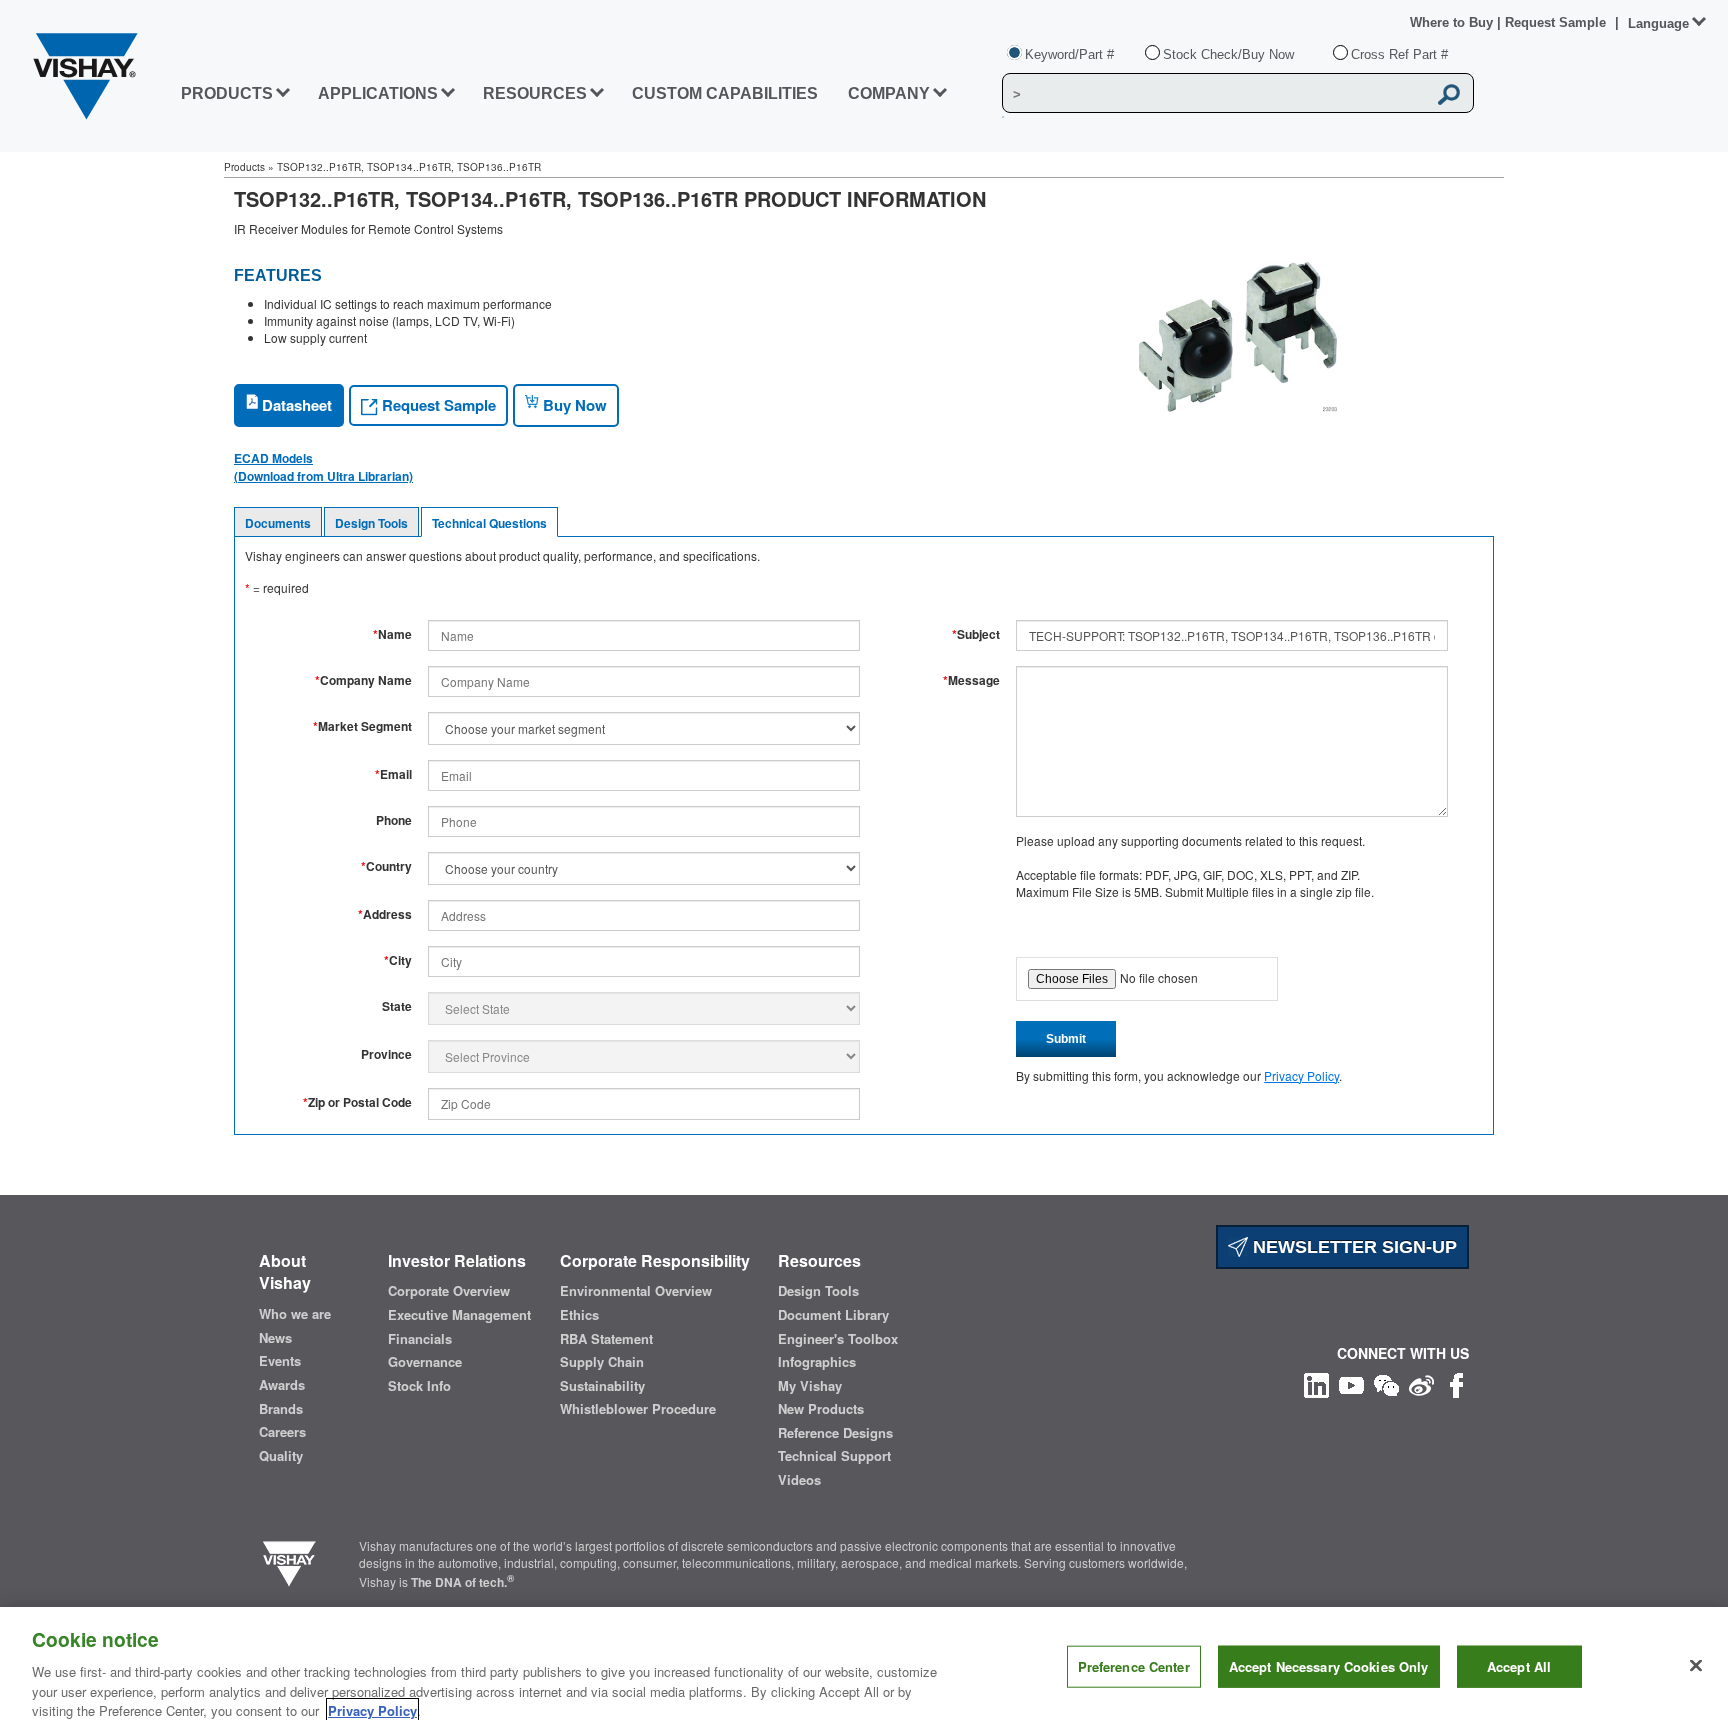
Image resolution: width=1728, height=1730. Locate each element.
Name (392, 634)
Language (1658, 23)
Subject (976, 634)
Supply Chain (602, 1362)
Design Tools (371, 523)
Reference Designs (835, 1433)
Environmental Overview (636, 1291)
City (398, 960)
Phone (394, 820)
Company (889, 93)
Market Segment (362, 726)
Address (385, 914)
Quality (281, 1456)
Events (280, 1361)
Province (386, 1054)
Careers (282, 1432)
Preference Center (1134, 1666)
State (397, 1006)
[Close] (1696, 1666)
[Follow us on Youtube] (1351, 1383)
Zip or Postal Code (357, 1102)
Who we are (295, 1314)
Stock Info (419, 1386)
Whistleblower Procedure (638, 1409)
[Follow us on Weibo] (1421, 1383)
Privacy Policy (1301, 1075)
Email (393, 774)
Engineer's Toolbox (838, 1339)
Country (386, 866)
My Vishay (810, 1386)
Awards (282, 1385)
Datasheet (295, 405)
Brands (281, 1409)
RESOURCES (535, 93)
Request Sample (437, 405)
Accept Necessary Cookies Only (1329, 1666)
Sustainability (602, 1386)
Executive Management (459, 1315)
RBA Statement (606, 1339)
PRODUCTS (227, 93)
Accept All (1519, 1666)
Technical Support (834, 1456)
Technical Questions (489, 523)
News (275, 1338)
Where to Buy (1453, 22)
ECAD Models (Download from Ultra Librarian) (323, 467)
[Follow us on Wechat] (1386, 1383)
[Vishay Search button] (1449, 94)
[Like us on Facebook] (1456, 1383)
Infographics (817, 1362)
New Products (821, 1409)
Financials (420, 1339)
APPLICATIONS (378, 93)
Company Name (363, 680)
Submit (1066, 1039)
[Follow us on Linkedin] (1316, 1383)
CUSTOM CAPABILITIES (725, 93)
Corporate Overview (449, 1291)
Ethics (579, 1315)
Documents (278, 523)
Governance (425, 1362)
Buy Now (573, 405)
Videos (799, 1480)
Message (971, 680)
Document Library (833, 1315)
